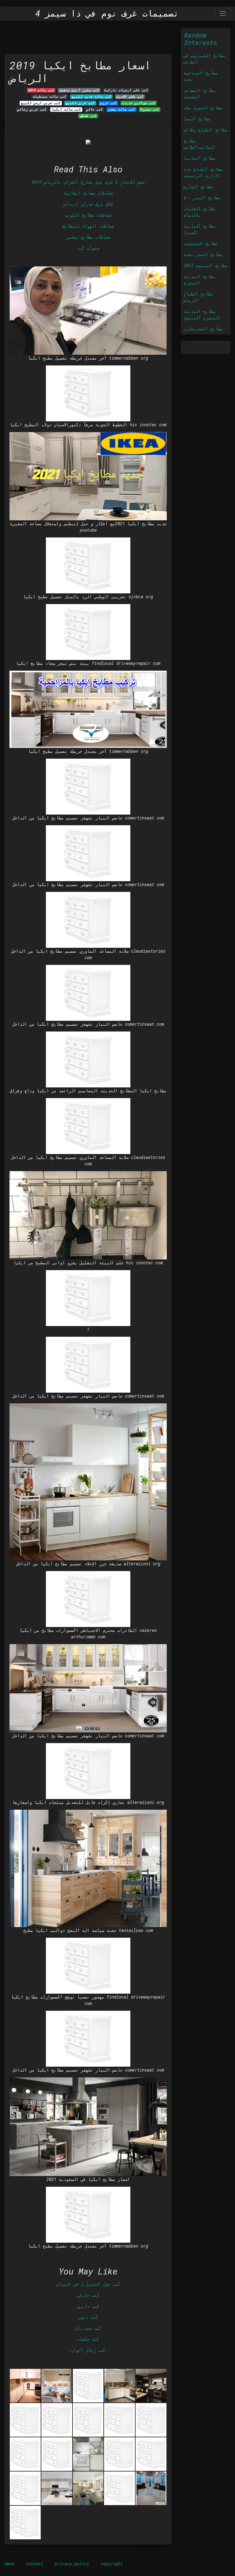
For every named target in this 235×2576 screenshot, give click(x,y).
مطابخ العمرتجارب (203, 329)
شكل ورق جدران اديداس (88, 204)
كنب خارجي (88, 2295)
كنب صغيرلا (150, 109)
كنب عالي (94, 109)
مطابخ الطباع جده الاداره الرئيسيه (203, 172)
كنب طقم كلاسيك (130, 97)
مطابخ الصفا (197, 119)
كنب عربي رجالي (32, 109)
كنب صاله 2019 (41, 90)
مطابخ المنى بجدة (203, 254)
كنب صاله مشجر (121, 109)
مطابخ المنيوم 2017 (206, 265)
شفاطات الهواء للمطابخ (88, 226)
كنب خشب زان (88, 2328)
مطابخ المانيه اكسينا (200, 229)
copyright (112, 2564)
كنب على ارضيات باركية (126, 90)
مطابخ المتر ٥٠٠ (202, 198)
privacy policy (72, 2564)
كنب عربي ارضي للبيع (41, 103)
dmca (9, 2564)
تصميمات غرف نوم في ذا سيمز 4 (107, 13)
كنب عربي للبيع (80, 103)
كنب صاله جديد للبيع (91, 97)
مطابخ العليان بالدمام (200, 212)
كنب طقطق (88, 116)
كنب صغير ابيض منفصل (79, 90)
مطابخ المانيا (200, 158)
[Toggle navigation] (223, 13)
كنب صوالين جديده (139, 103)
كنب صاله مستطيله (50, 97)
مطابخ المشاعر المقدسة (200, 93)
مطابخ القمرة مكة (203, 108)
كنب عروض (108, 103)
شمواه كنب (88, 248)
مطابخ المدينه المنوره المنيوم (202, 314)
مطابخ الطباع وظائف (206, 130)
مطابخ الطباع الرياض (198, 297)
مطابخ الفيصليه (201, 243)
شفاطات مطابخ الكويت (88, 215)
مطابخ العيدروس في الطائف (204, 59)
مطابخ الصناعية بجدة (201, 76)
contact (35, 2564)
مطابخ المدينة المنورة (200, 280)
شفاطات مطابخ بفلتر (88, 237)
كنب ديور (88, 2317)
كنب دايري (88, 2306)
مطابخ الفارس (198, 187)
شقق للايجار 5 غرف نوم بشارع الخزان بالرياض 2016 (88, 182)
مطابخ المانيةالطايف (200, 144)
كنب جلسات (88, 2339)
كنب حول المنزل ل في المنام (88, 2284)
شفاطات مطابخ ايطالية (88, 193)
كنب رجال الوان (88, 2350)
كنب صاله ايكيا (66, 109)
